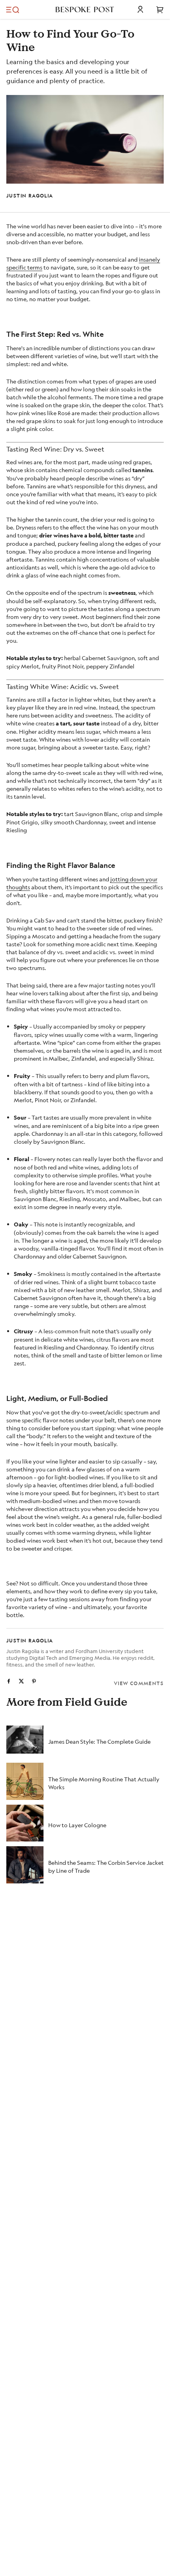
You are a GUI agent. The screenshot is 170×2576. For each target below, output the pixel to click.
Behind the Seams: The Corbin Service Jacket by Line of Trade (106, 1866)
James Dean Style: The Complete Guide (99, 1741)
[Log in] (140, 9)
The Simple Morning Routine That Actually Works (104, 1783)
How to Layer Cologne (77, 1825)
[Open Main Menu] (13, 9)
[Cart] (160, 9)
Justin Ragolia (30, 196)
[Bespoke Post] (85, 9)
